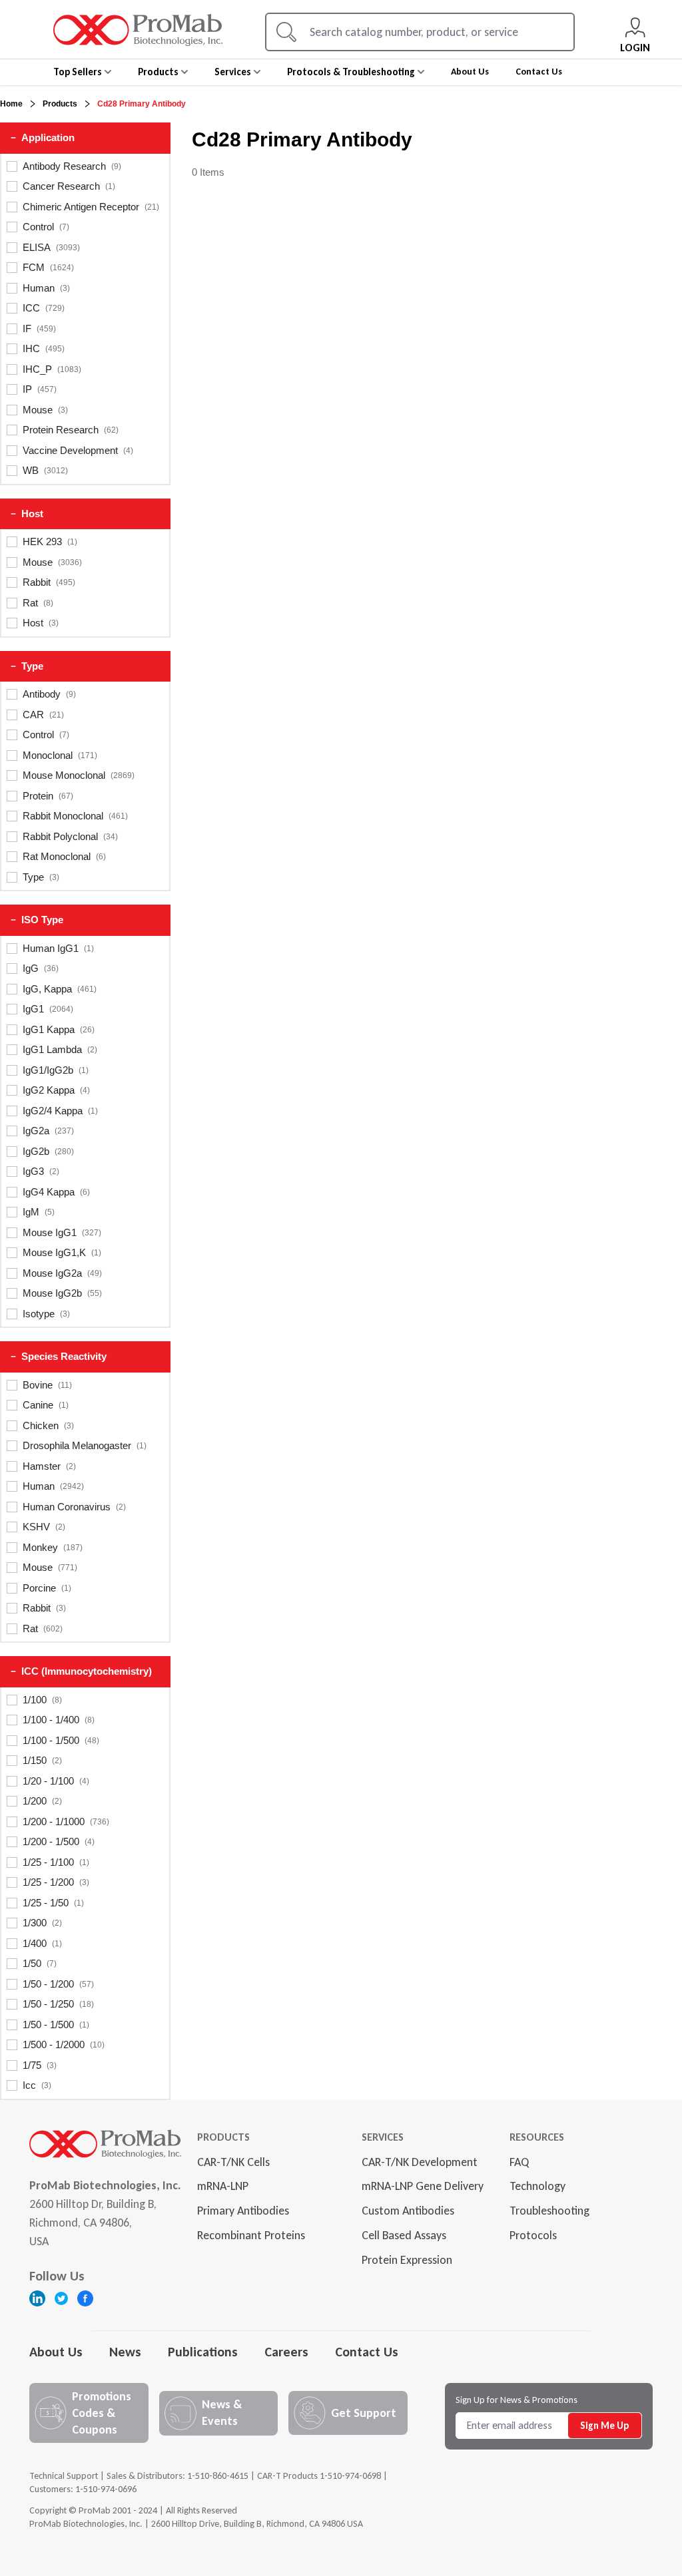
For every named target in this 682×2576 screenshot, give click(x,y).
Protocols (533, 2235)
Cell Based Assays (404, 2235)
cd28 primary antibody (142, 104)
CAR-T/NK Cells (233, 2162)
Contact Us (367, 2352)
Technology (537, 2186)
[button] (85, 138)
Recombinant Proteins (251, 2235)
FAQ (519, 2162)
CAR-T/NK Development (420, 2162)
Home (11, 104)
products (60, 104)
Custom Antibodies (408, 2211)
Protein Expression (407, 2260)
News (125, 2352)
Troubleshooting (549, 2211)
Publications (203, 2352)
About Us (56, 2352)
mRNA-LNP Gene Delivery (423, 2186)
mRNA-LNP (223, 2186)
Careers (286, 2352)
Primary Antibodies (243, 2211)
